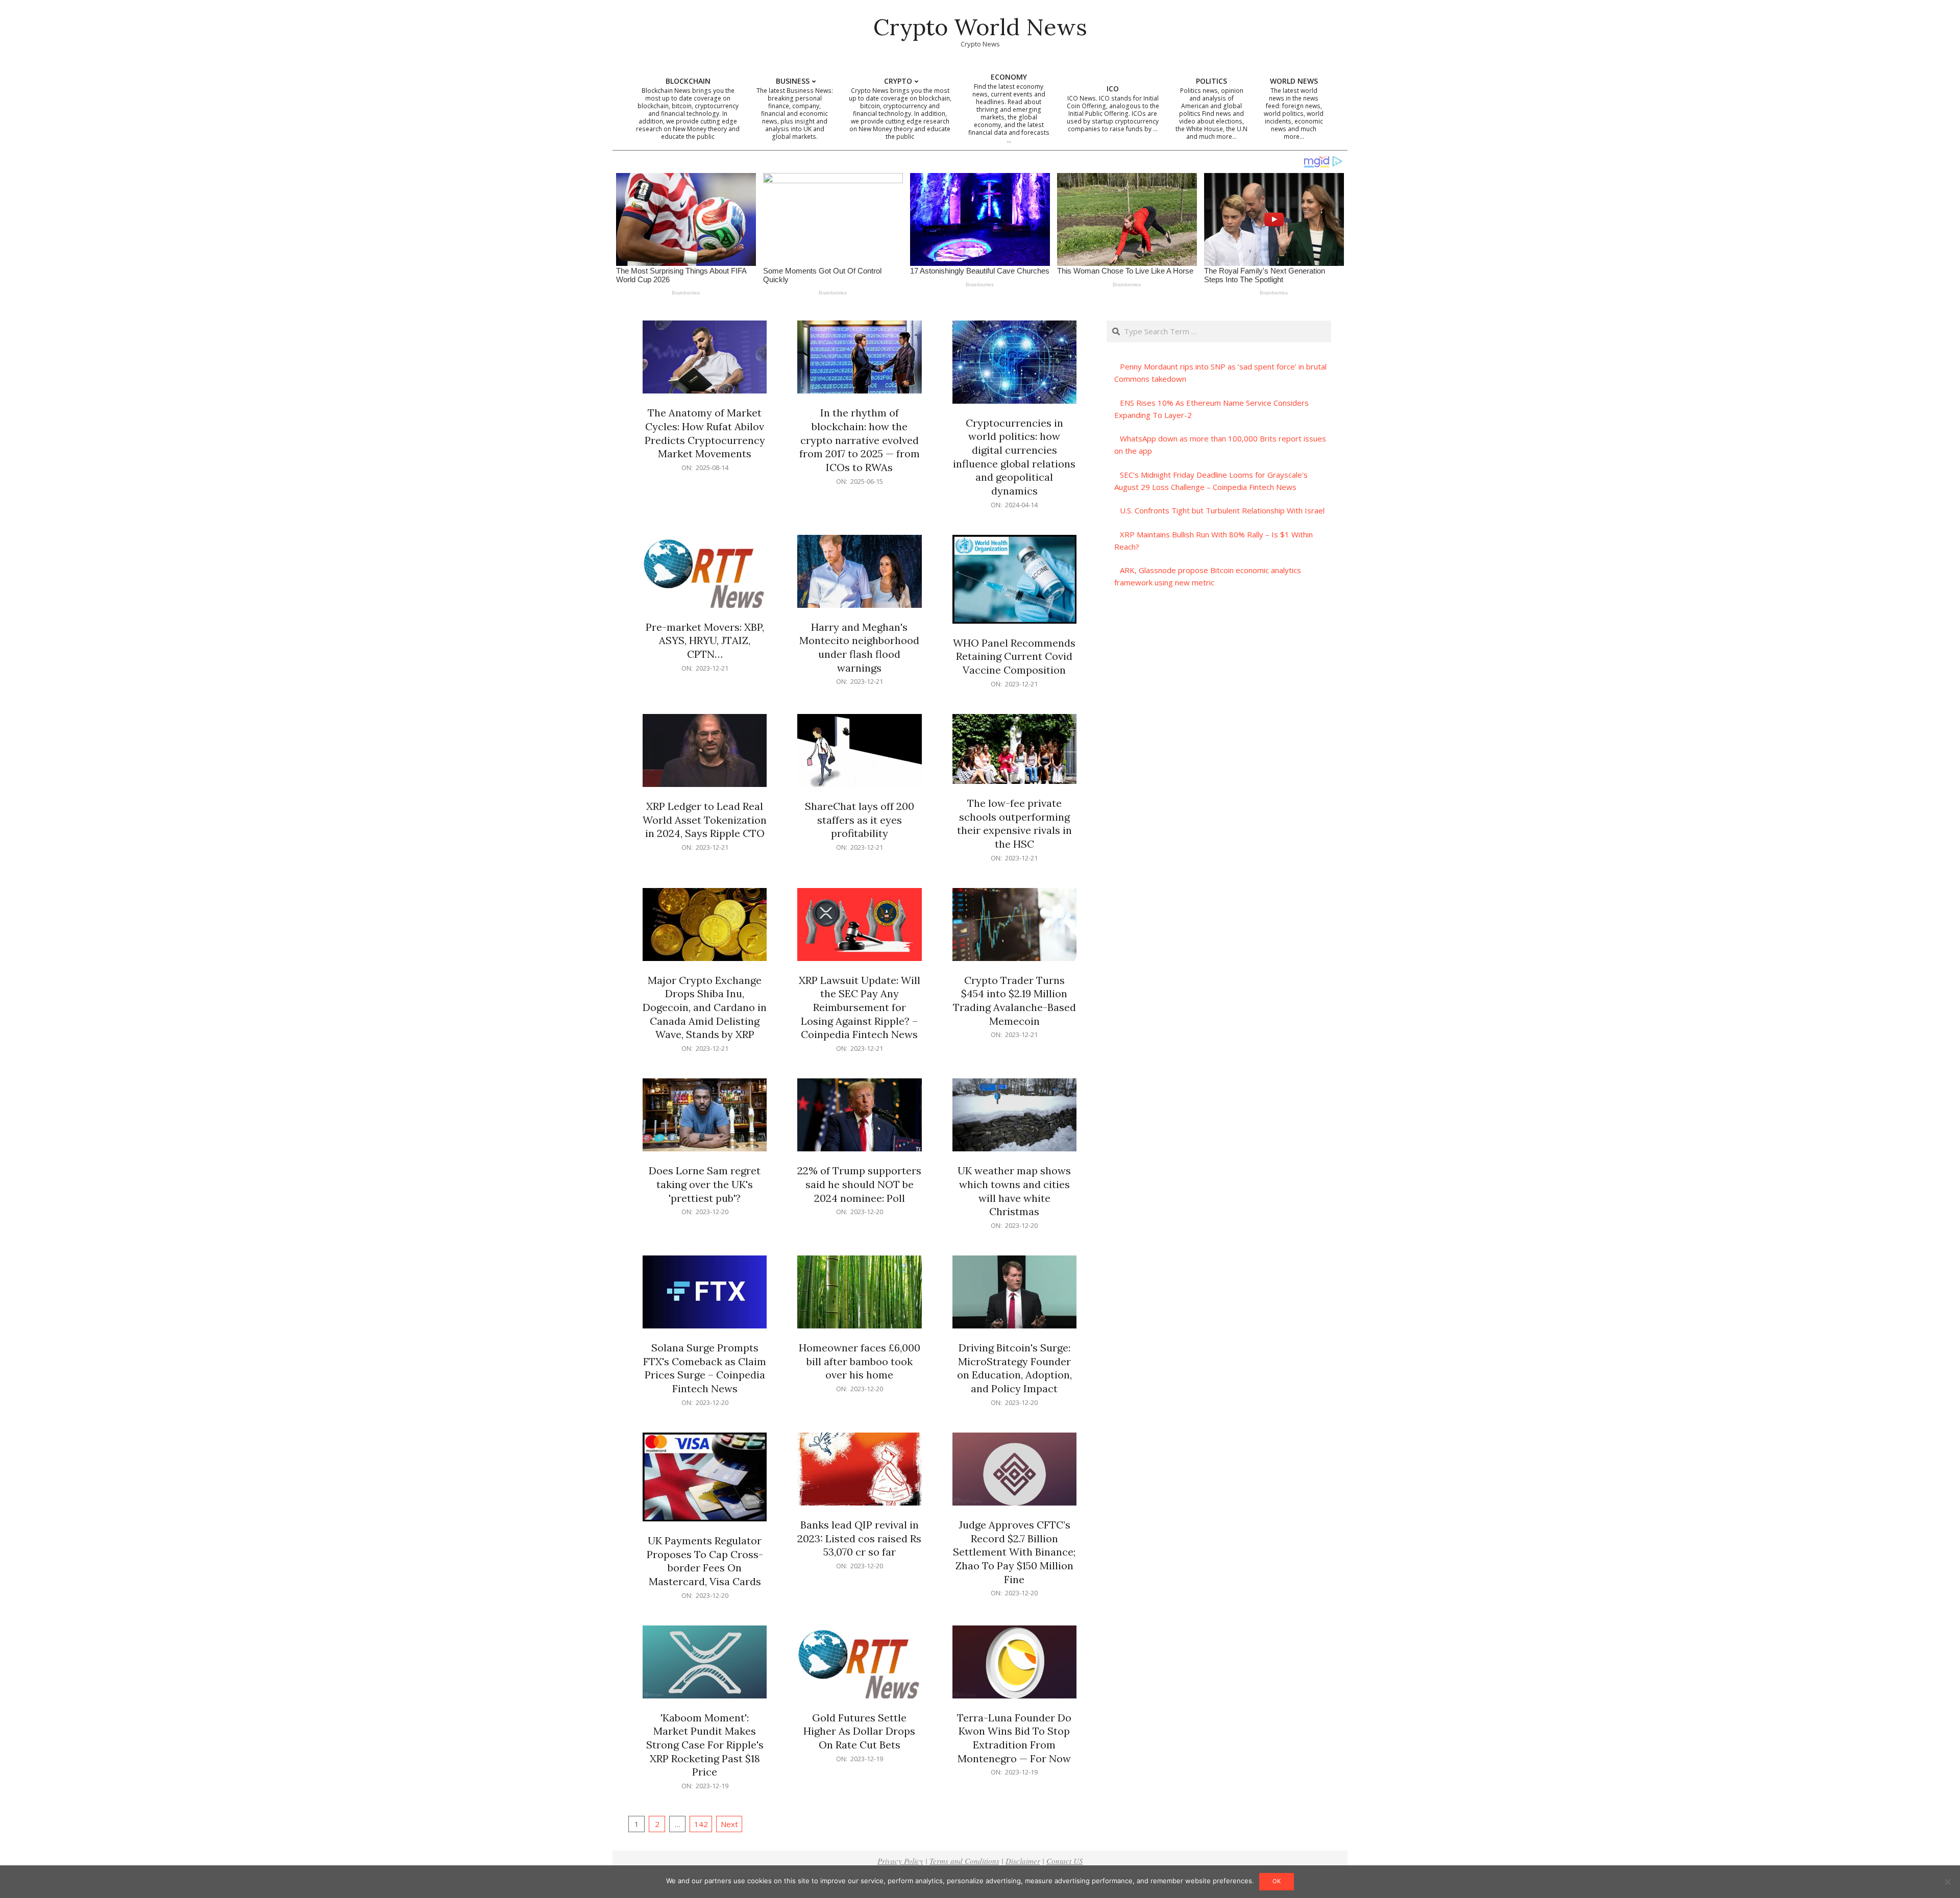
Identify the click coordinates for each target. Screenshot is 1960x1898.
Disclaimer (1023, 1861)
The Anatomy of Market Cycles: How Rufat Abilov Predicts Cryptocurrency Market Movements (705, 433)
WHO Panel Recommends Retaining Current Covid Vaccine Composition (1014, 656)
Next (729, 1824)
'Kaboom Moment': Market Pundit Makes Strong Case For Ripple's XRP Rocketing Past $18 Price (705, 1745)
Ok (1277, 1881)
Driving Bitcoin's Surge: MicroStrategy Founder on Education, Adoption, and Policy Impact (1014, 1368)
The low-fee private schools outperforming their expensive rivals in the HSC (1014, 823)
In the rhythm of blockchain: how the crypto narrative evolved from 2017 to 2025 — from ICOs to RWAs (860, 440)
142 (701, 1824)
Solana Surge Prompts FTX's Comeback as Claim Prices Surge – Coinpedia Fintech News (705, 1368)
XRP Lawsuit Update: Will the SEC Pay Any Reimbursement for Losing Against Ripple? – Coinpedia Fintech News (860, 1007)
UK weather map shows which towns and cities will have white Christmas (1014, 1191)
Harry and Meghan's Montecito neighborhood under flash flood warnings (859, 647)
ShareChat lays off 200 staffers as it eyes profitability (860, 820)
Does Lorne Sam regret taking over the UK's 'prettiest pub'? (705, 1184)
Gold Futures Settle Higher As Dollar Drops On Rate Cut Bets (859, 1731)
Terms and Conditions (964, 1861)
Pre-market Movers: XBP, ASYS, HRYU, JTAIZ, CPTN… (705, 640)
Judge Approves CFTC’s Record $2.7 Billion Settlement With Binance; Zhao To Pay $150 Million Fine (1014, 1552)
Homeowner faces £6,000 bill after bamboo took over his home (860, 1361)
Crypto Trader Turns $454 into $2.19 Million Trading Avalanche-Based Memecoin (1014, 1001)
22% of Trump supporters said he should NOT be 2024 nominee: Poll (859, 1184)
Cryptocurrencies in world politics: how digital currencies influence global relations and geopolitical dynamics (1014, 457)
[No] (1947, 1882)
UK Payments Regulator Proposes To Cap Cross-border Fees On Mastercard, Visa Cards (705, 1561)
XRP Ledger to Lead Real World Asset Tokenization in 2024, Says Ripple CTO (705, 820)
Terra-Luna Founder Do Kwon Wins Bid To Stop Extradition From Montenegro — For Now (1014, 1738)
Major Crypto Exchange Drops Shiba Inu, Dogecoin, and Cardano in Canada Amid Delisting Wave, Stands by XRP (705, 1007)
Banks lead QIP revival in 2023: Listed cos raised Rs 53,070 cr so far (859, 1538)
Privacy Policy (900, 1861)
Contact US (1065, 1861)
